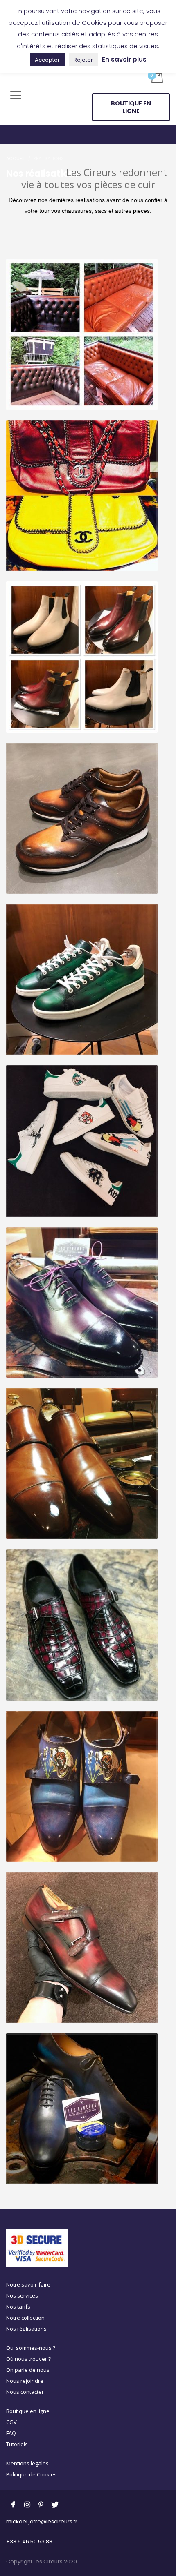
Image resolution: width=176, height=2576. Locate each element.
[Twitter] (55, 2504)
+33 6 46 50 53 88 (29, 2541)
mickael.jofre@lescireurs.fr (42, 2521)
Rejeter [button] (83, 60)
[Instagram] (27, 2504)
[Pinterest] (41, 2504)
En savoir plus (124, 59)
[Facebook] (13, 2504)
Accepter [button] (47, 60)
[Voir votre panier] (157, 77)
